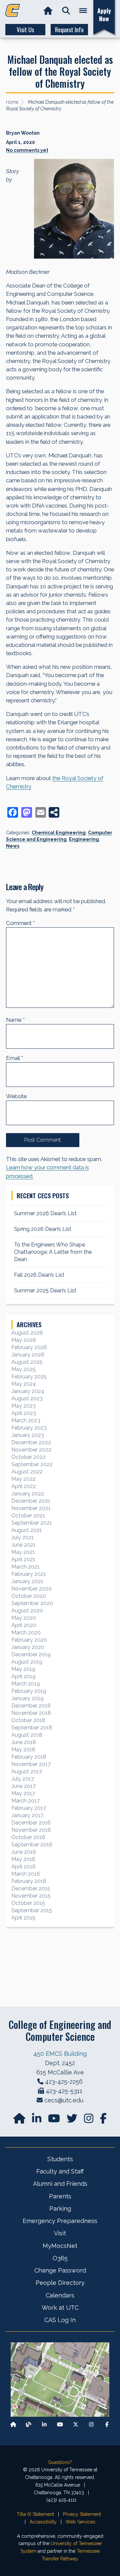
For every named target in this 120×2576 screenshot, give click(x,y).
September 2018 (32, 1728)
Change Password (60, 2270)
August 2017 (27, 1771)
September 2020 (32, 1603)
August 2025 (27, 1362)
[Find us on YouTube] (55, 2120)
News (13, 846)
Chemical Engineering (59, 833)
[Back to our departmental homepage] (13, 2424)
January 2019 (27, 1698)
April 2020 (24, 1625)
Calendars (60, 2295)
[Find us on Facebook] (107, 2424)
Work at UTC (60, 2308)
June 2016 (24, 1852)
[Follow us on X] (76, 2424)
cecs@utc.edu (64, 2100)
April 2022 (24, 1486)
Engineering (84, 839)
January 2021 (27, 1581)
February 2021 (29, 1574)
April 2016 (23, 1867)
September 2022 (32, 1464)
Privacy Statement (82, 2514)
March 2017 (25, 1801)
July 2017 (23, 1779)
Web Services (80, 2522)
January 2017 (27, 1815)
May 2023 (23, 1406)
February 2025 (29, 1377)
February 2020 (29, 1640)
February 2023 (29, 1428)
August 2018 (27, 1735)
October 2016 (28, 1837)
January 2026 (28, 1355)
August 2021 (27, 1530)
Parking (60, 2209)
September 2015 (32, 1910)
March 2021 (25, 1567)
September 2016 (32, 1845)
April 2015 (23, 1918)
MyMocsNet (60, 2246)
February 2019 (29, 1691)
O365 (60, 2258)
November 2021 (31, 1508)
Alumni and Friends (60, 2184)
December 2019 (31, 1654)
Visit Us (25, 30)
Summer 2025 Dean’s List (45, 1290)
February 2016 (29, 1881)
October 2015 (28, 1903)
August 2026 (27, 1333)
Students (60, 2159)
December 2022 (31, 1442)
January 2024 (28, 1391)
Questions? (60, 2462)
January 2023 (28, 1435)
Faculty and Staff (60, 2171)
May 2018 (23, 1750)
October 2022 (28, 1457)
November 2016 (31, 1830)
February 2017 (29, 1808)
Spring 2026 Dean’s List (43, 1229)
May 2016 (23, 1859)
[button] (66, 11)
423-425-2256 (64, 2082)
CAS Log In (60, 2320)
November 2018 (31, 1713)
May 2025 (23, 1369)
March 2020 (26, 1633)
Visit (60, 2233)
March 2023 (26, 1420)
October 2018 (28, 1720)
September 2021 (32, 1523)
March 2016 (26, 1874)
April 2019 (23, 1676)
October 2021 (28, 1516)
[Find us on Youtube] (60, 2424)
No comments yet (27, 150)
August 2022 (27, 1472)
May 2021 (23, 1552)
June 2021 (23, 1545)
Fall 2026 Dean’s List (39, 1275)
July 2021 (23, 1537)
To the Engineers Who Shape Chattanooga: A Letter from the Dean (53, 1252)
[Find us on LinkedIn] (37, 2120)
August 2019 (27, 1662)
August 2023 (27, 1399)
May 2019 (23, 1669)
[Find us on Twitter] (73, 2120)
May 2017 (23, 1793)
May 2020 (24, 1618)
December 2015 (31, 1888)
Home (12, 102)
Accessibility (43, 2522)
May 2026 (24, 1340)
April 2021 (23, 1559)
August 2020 (27, 1611)
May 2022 (23, 1479)
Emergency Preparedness (60, 2221)
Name (15, 1020)
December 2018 (31, 1706)
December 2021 (31, 1501)
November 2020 (31, 1589)
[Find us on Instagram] (89, 2120)
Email (14, 1058)
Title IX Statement (35, 2514)
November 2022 (31, 1450)
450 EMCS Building (60, 2054)
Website (16, 1096)
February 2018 (29, 1757)
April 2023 (24, 1413)
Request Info (69, 30)
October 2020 (29, 1596)
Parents (60, 2196)
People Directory (60, 2283)
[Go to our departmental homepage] (20, 2120)
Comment (20, 923)
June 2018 (24, 1742)
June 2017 (23, 1786)
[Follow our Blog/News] (29, 2424)
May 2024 (24, 1384)
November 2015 (31, 1896)
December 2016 (31, 1823)
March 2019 (26, 1684)
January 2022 (28, 1494)
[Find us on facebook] (103, 2120)
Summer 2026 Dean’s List (45, 1213)
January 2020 (28, 1647)
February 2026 (29, 1347)
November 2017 (31, 1764)
